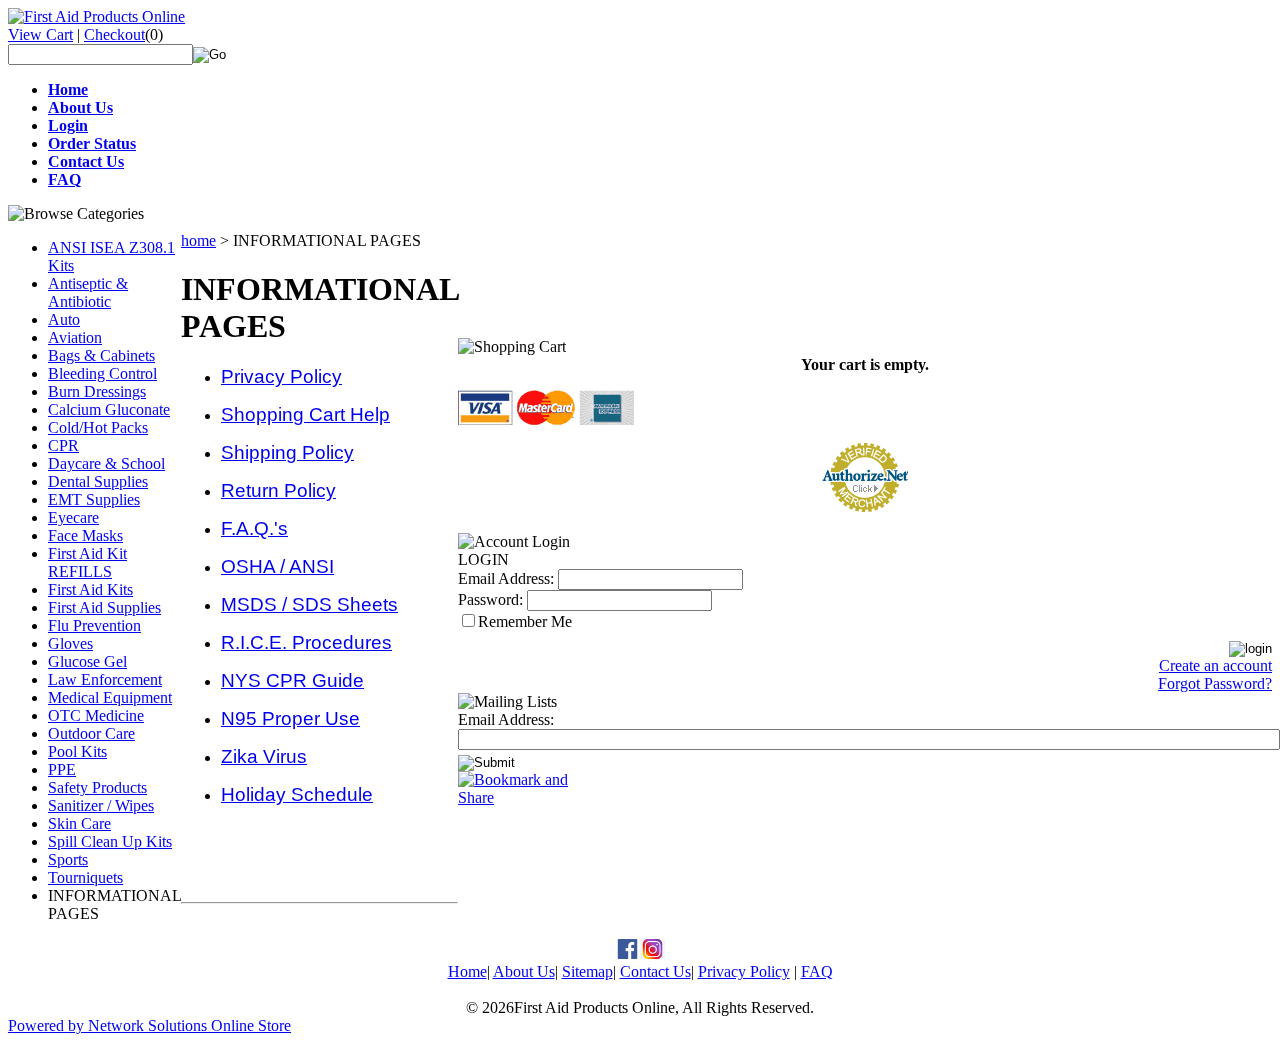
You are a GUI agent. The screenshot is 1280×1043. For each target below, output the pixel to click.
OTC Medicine (96, 715)
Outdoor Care (91, 733)
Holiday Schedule (297, 794)
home (198, 240)
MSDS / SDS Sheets (309, 604)
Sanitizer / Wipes (101, 805)
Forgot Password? (1215, 683)
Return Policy (278, 490)
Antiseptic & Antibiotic (88, 292)
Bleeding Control (102, 373)
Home (467, 971)
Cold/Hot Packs (98, 427)
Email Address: (506, 578)
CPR (63, 445)
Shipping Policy (287, 452)
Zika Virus (264, 756)
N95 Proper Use (290, 718)
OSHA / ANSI (277, 566)
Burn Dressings (97, 391)
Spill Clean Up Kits (110, 841)
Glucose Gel (87, 661)
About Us (524, 971)
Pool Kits (77, 751)
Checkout (114, 34)
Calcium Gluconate (109, 409)
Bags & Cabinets (101, 355)
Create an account (1215, 665)
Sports (68, 859)
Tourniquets (85, 877)
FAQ (817, 971)
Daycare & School (106, 463)
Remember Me (525, 621)
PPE (62, 769)
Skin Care (79, 823)
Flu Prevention (94, 625)
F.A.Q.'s (254, 528)
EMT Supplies (94, 499)
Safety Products (97, 787)
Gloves (70, 643)
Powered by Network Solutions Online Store (149, 1025)
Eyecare (73, 517)
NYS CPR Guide (292, 680)
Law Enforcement (105, 679)
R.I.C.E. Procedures (306, 642)
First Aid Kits (90, 589)
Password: (490, 599)
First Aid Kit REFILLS (87, 562)
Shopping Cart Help (305, 414)
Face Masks (85, 535)
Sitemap (587, 971)
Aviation (75, 337)
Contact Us (655, 971)
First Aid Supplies (104, 607)
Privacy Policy (281, 376)
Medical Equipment (110, 697)
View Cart (40, 34)
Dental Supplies (98, 481)
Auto (64, 319)
